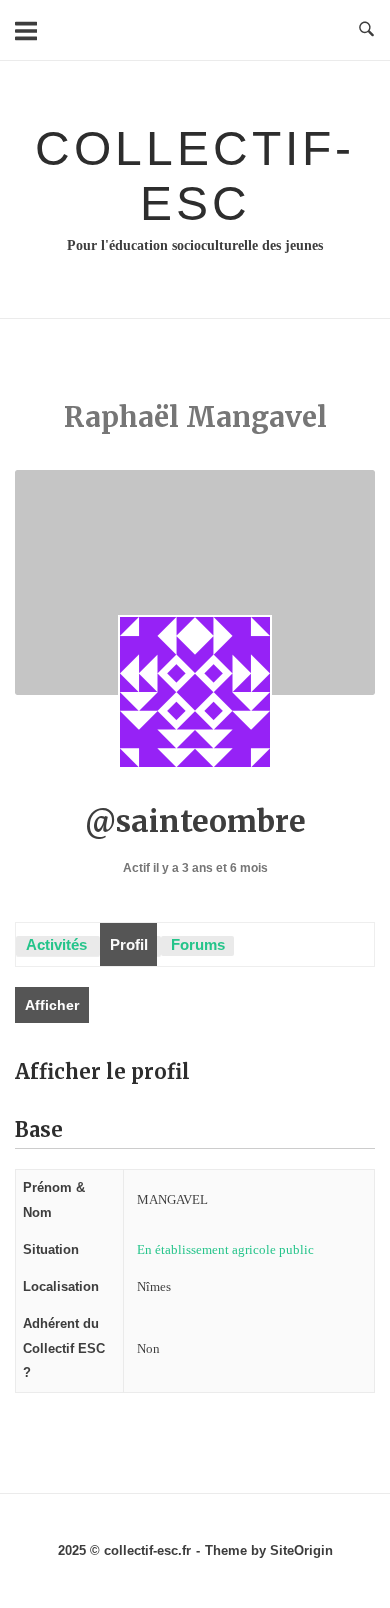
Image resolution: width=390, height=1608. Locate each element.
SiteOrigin (301, 1550)
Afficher (52, 1005)
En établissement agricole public (225, 1249)
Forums (198, 944)
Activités (56, 944)
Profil (129, 944)
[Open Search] (366, 30)
